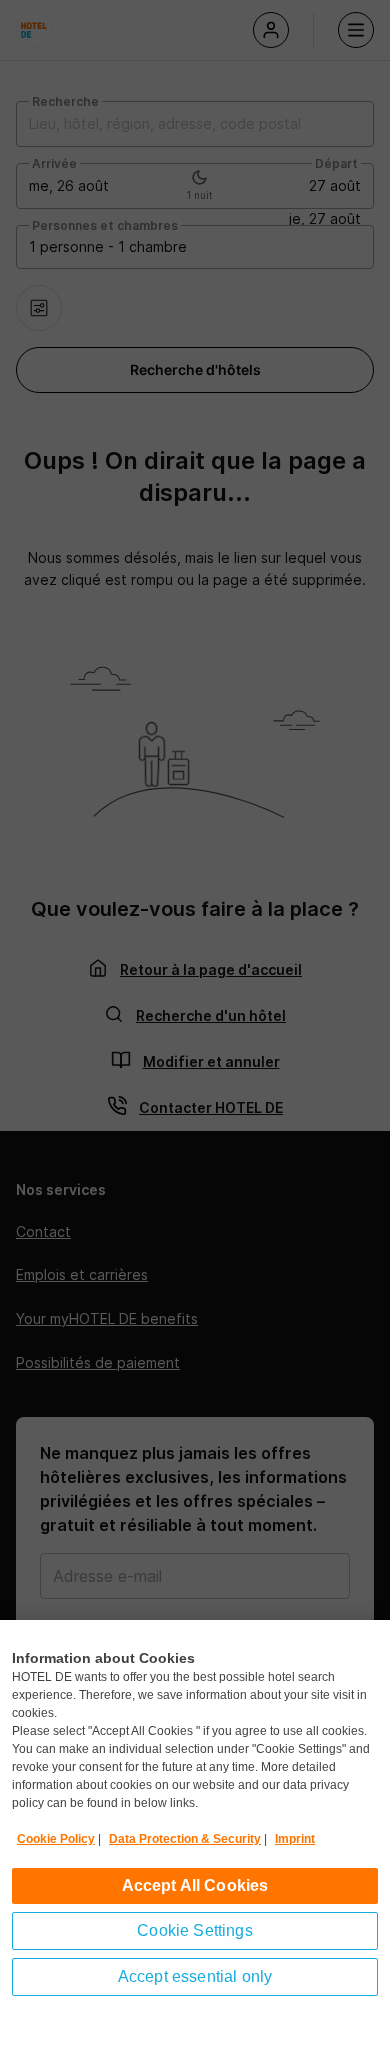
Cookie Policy (56, 1839)
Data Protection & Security (185, 1839)
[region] (195, 1845)
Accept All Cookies (195, 1885)
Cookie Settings (194, 1930)
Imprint (295, 1839)
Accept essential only (195, 1976)
